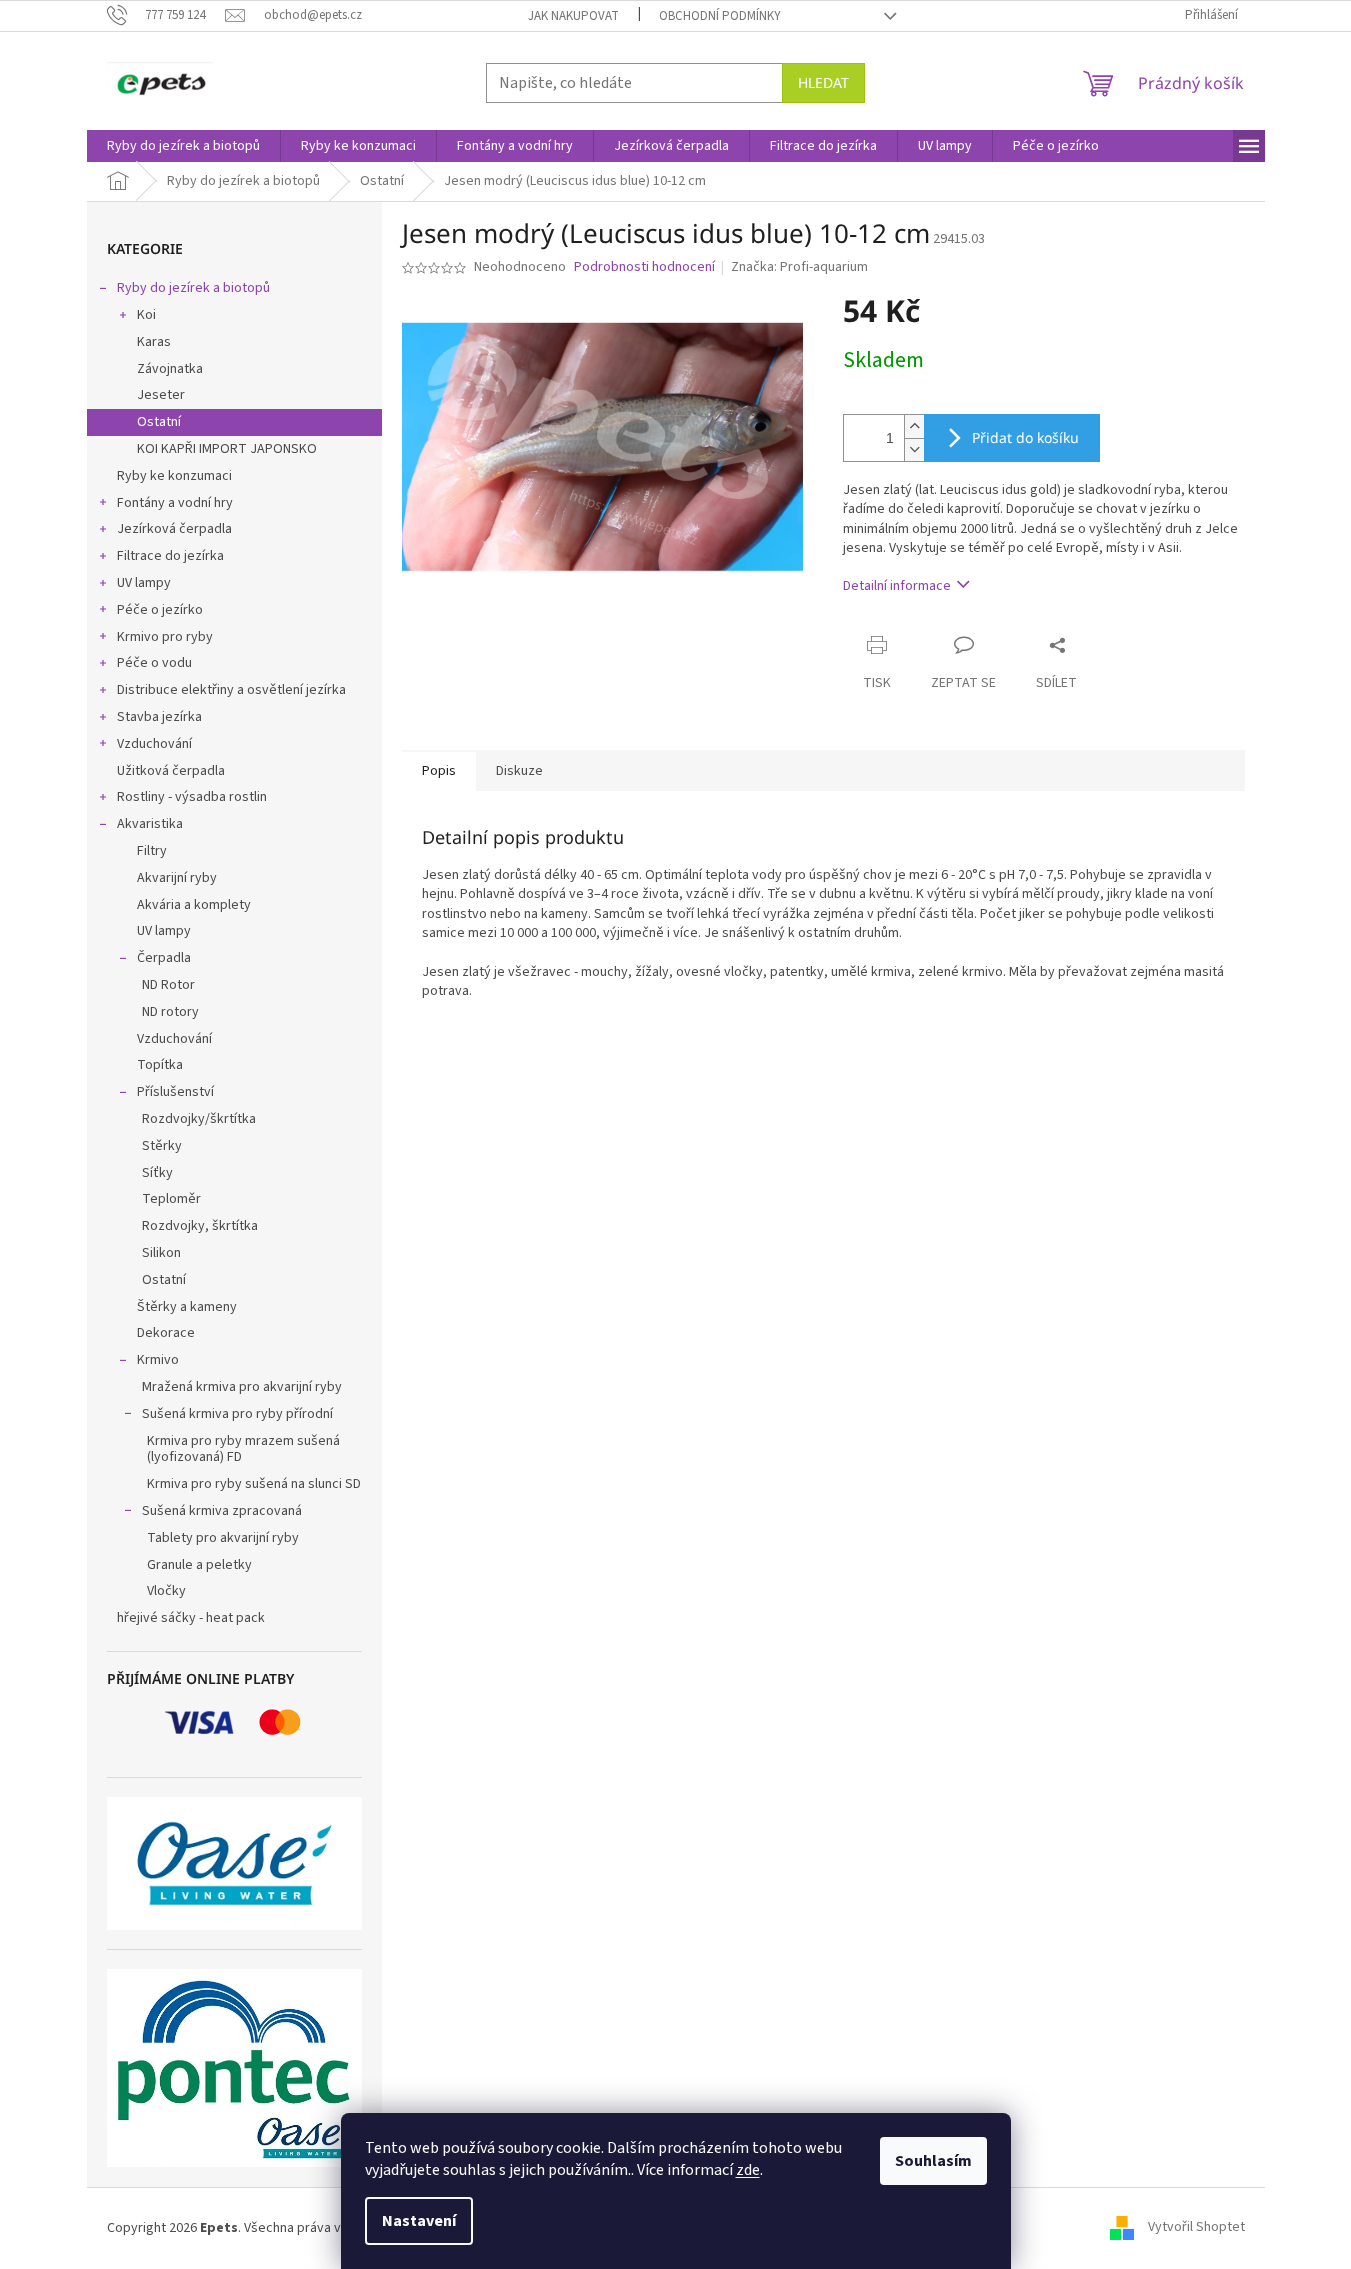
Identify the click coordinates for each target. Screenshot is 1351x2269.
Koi (146, 315)
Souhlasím (933, 2161)
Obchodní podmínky (720, 16)
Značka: (799, 267)
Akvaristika (150, 824)
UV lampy (144, 583)
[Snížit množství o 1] (914, 449)
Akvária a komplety (194, 905)
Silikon (161, 1253)
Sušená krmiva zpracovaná (222, 1511)
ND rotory (170, 1012)
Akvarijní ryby (177, 878)
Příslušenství (175, 1092)
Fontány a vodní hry (175, 503)
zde (748, 2170)
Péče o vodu (154, 663)
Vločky (166, 1591)
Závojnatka (170, 369)
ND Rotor (168, 985)
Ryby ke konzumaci (174, 476)
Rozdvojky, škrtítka (200, 1226)
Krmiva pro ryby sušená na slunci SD (254, 1484)
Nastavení (419, 2221)
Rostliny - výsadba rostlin (192, 797)
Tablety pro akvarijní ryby (223, 1538)
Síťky (157, 1173)
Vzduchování (154, 744)
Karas (154, 342)
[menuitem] (183, 146)
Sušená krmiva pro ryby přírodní (237, 1414)
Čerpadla (164, 958)
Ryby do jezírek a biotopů (193, 288)
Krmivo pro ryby (165, 637)
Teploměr (171, 1199)
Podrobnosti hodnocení (644, 267)
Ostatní (159, 422)
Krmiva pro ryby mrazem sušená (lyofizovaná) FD (243, 1449)
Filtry (152, 851)
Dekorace (166, 1333)
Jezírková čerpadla (174, 529)
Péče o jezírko (160, 610)
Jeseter (161, 395)
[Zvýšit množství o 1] (914, 426)
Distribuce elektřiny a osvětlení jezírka (231, 690)
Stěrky (162, 1146)
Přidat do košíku (1025, 437)
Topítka (160, 1065)
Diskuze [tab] (519, 771)
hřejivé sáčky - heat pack (191, 1618)
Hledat (823, 82)
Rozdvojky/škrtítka (199, 1119)
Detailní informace (897, 586)
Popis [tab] (439, 771)
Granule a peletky (199, 1565)
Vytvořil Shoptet (1196, 2228)
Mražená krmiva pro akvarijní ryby (242, 1387)
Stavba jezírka (159, 717)
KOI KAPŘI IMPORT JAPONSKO (227, 449)
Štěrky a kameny (187, 1307)
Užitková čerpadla (171, 771)
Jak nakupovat (573, 16)
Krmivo (158, 1360)
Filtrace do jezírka (170, 556)
